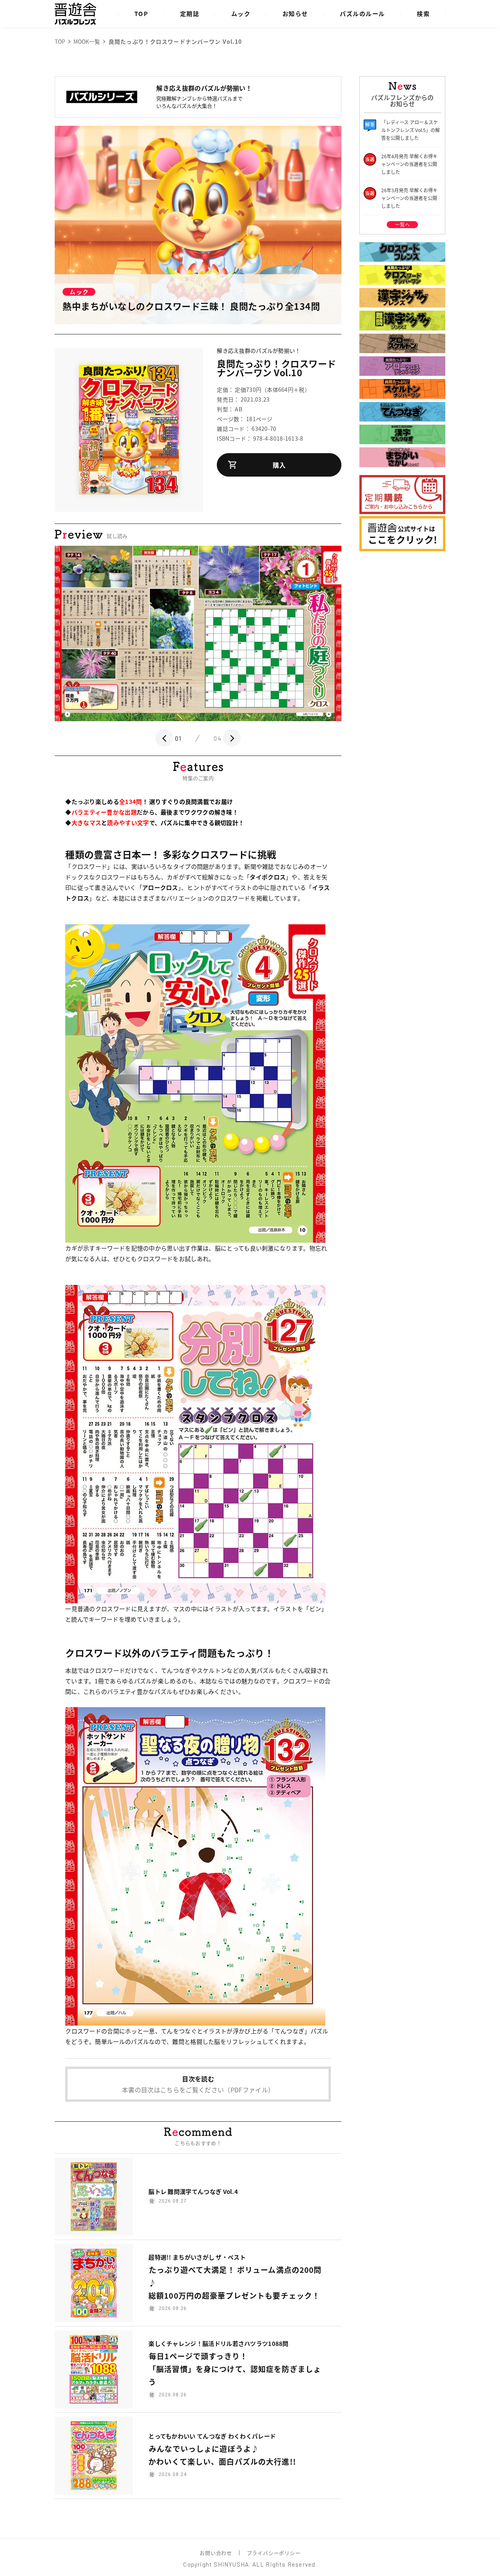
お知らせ (295, 13)
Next (232, 738)
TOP (141, 13)
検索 (423, 13)
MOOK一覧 (87, 41)
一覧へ (402, 224)
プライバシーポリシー (274, 2553)
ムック (241, 13)
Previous (164, 738)
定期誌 (190, 13)
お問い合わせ (216, 2553)
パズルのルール (362, 13)
